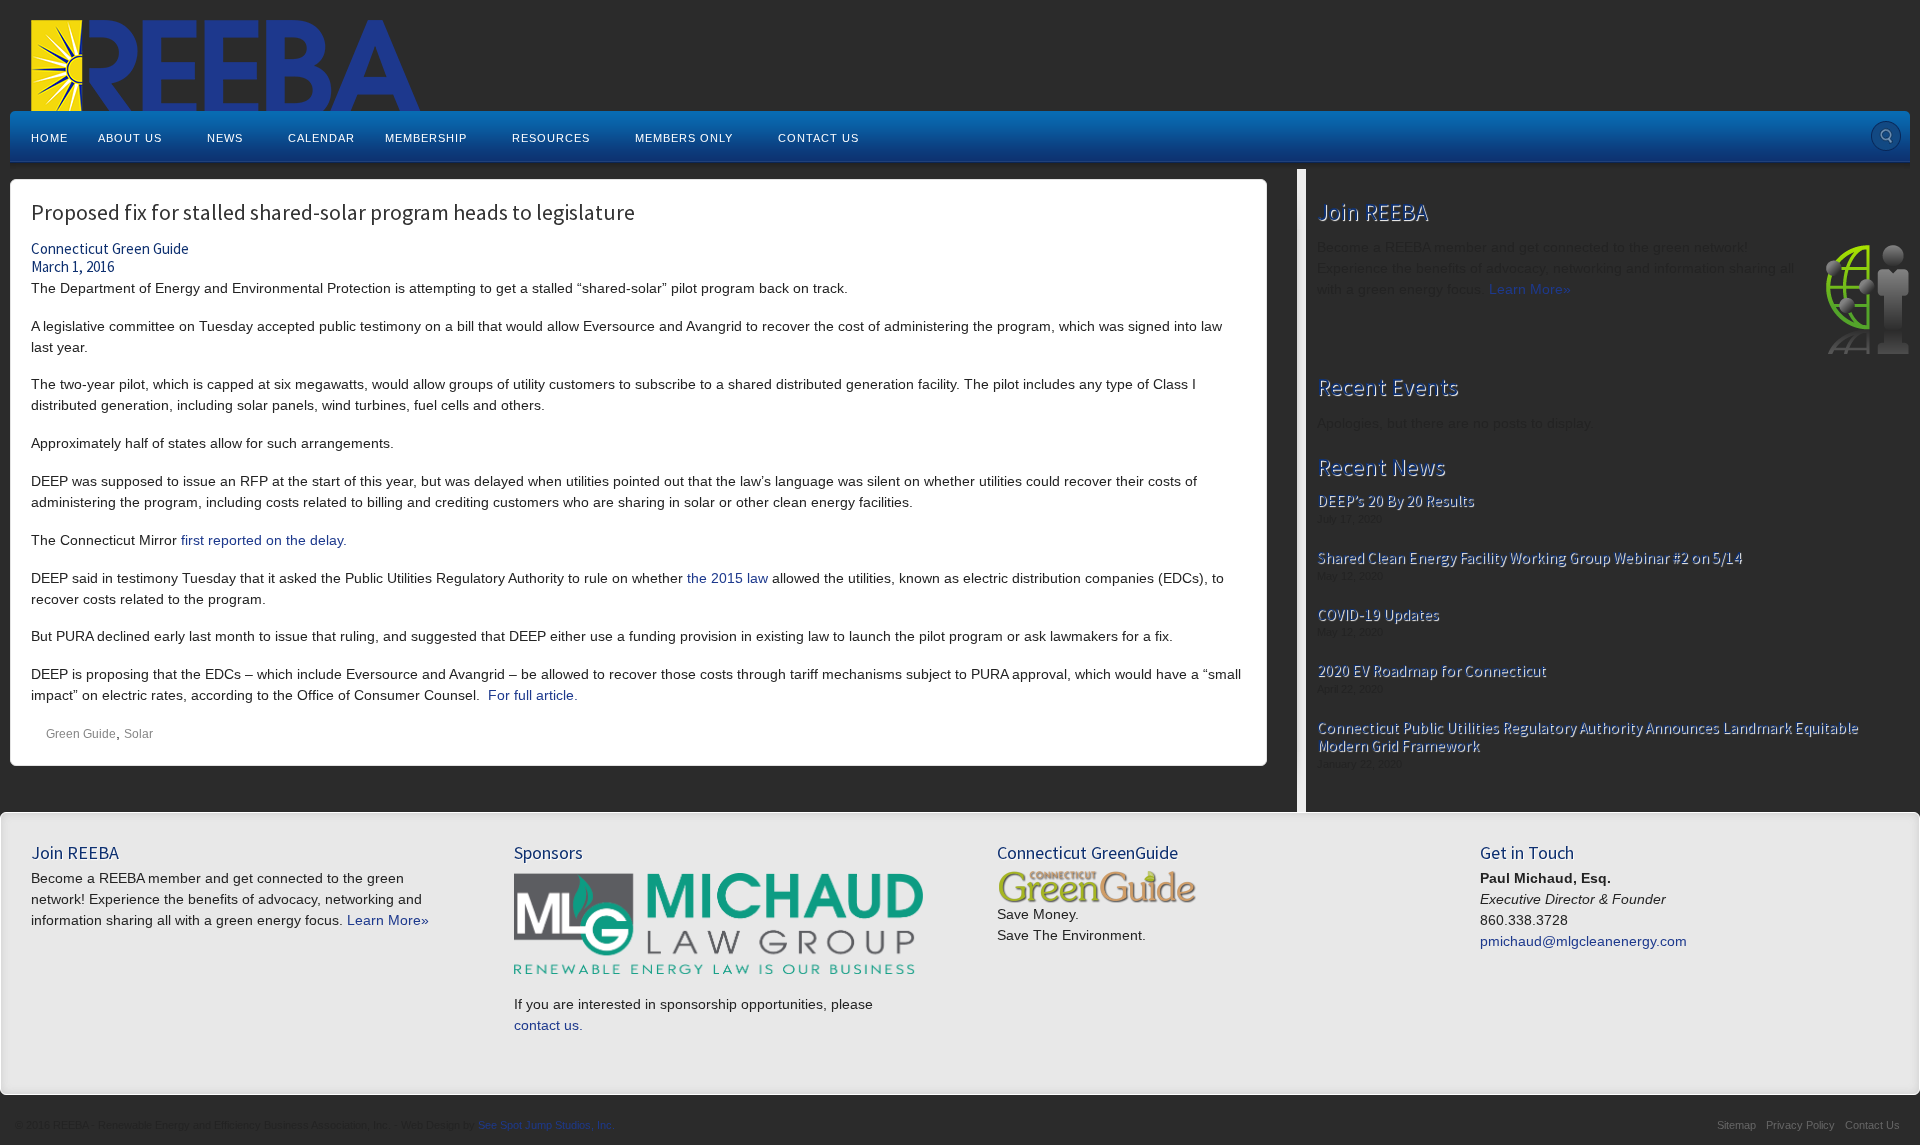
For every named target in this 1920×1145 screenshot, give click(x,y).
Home (49, 138)
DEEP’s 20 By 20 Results (1395, 501)
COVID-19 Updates (1378, 615)
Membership (426, 138)
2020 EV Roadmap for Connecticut (1431, 671)
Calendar (321, 138)
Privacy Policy (1800, 1125)
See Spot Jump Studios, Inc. (546, 1125)
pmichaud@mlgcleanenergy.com (1583, 941)
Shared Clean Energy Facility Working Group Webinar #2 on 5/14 (1529, 558)
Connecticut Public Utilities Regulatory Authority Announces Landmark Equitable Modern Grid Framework (1587, 736)
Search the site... (1886, 136)
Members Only (684, 138)
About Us (130, 138)
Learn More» (1530, 289)
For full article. (533, 695)
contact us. (548, 1025)
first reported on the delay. (264, 540)
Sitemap (1736, 1125)
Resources (551, 138)
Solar (138, 734)
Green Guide (81, 734)
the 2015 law (727, 578)
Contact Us (818, 138)
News (225, 138)
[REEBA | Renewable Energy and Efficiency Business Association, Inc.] (960, 84)
